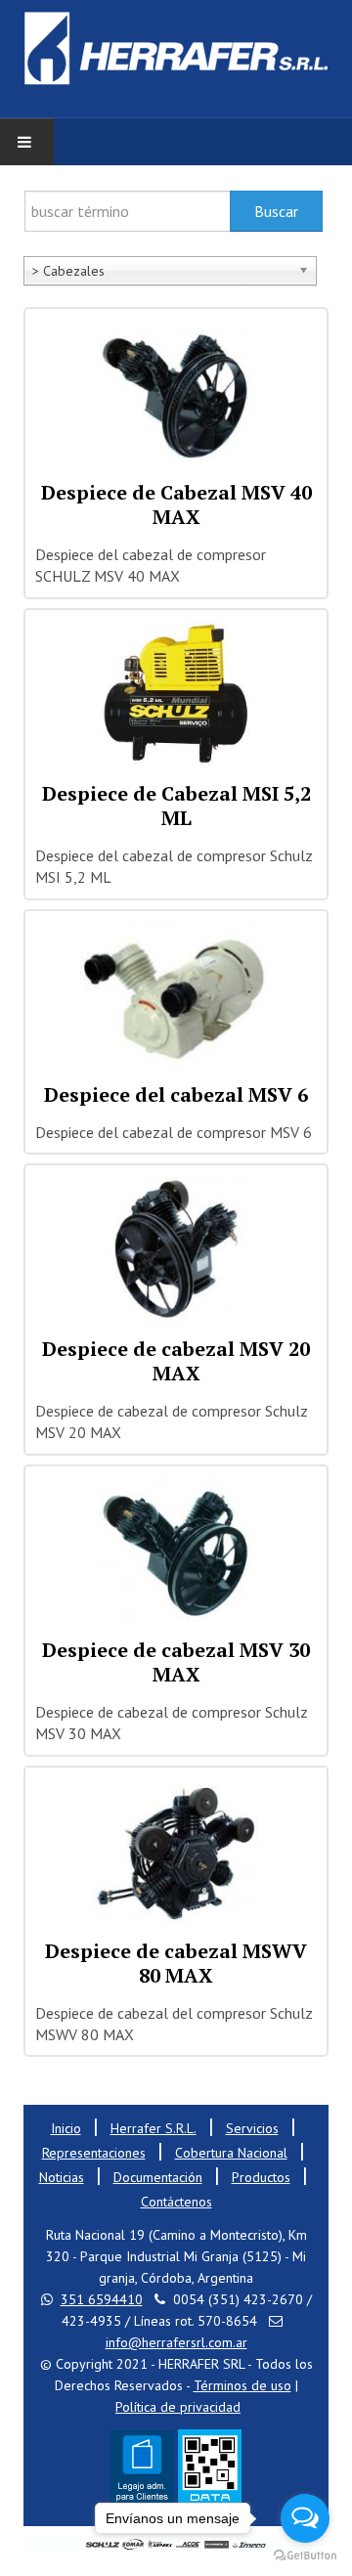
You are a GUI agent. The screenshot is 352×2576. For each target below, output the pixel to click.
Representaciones (94, 2153)
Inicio (66, 2128)
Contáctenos (176, 2202)
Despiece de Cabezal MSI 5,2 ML (176, 806)
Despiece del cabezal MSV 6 (176, 1094)
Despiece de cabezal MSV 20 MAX (176, 1361)
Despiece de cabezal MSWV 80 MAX (176, 1963)
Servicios (252, 2128)
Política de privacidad (178, 2407)
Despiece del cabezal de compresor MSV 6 (174, 1132)
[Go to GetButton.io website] (305, 2556)
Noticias (62, 2177)
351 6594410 (102, 2299)
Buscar (276, 211)
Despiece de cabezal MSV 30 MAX (176, 1662)
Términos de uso (242, 2385)
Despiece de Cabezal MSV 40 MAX (176, 504)
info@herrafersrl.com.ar (176, 2342)
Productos (261, 2177)
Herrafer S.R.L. (154, 2128)
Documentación (158, 2177)
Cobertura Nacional (231, 2153)
